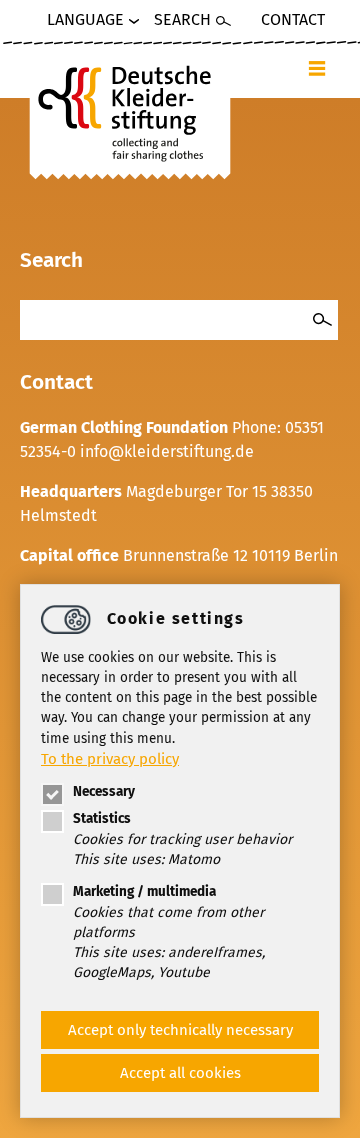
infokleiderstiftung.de (167, 451)
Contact (293, 19)
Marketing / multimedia (144, 891)
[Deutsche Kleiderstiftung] (130, 109)
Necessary (104, 791)
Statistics (102, 818)
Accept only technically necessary (180, 1030)
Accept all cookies (180, 1073)
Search (182, 19)
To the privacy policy (110, 759)
